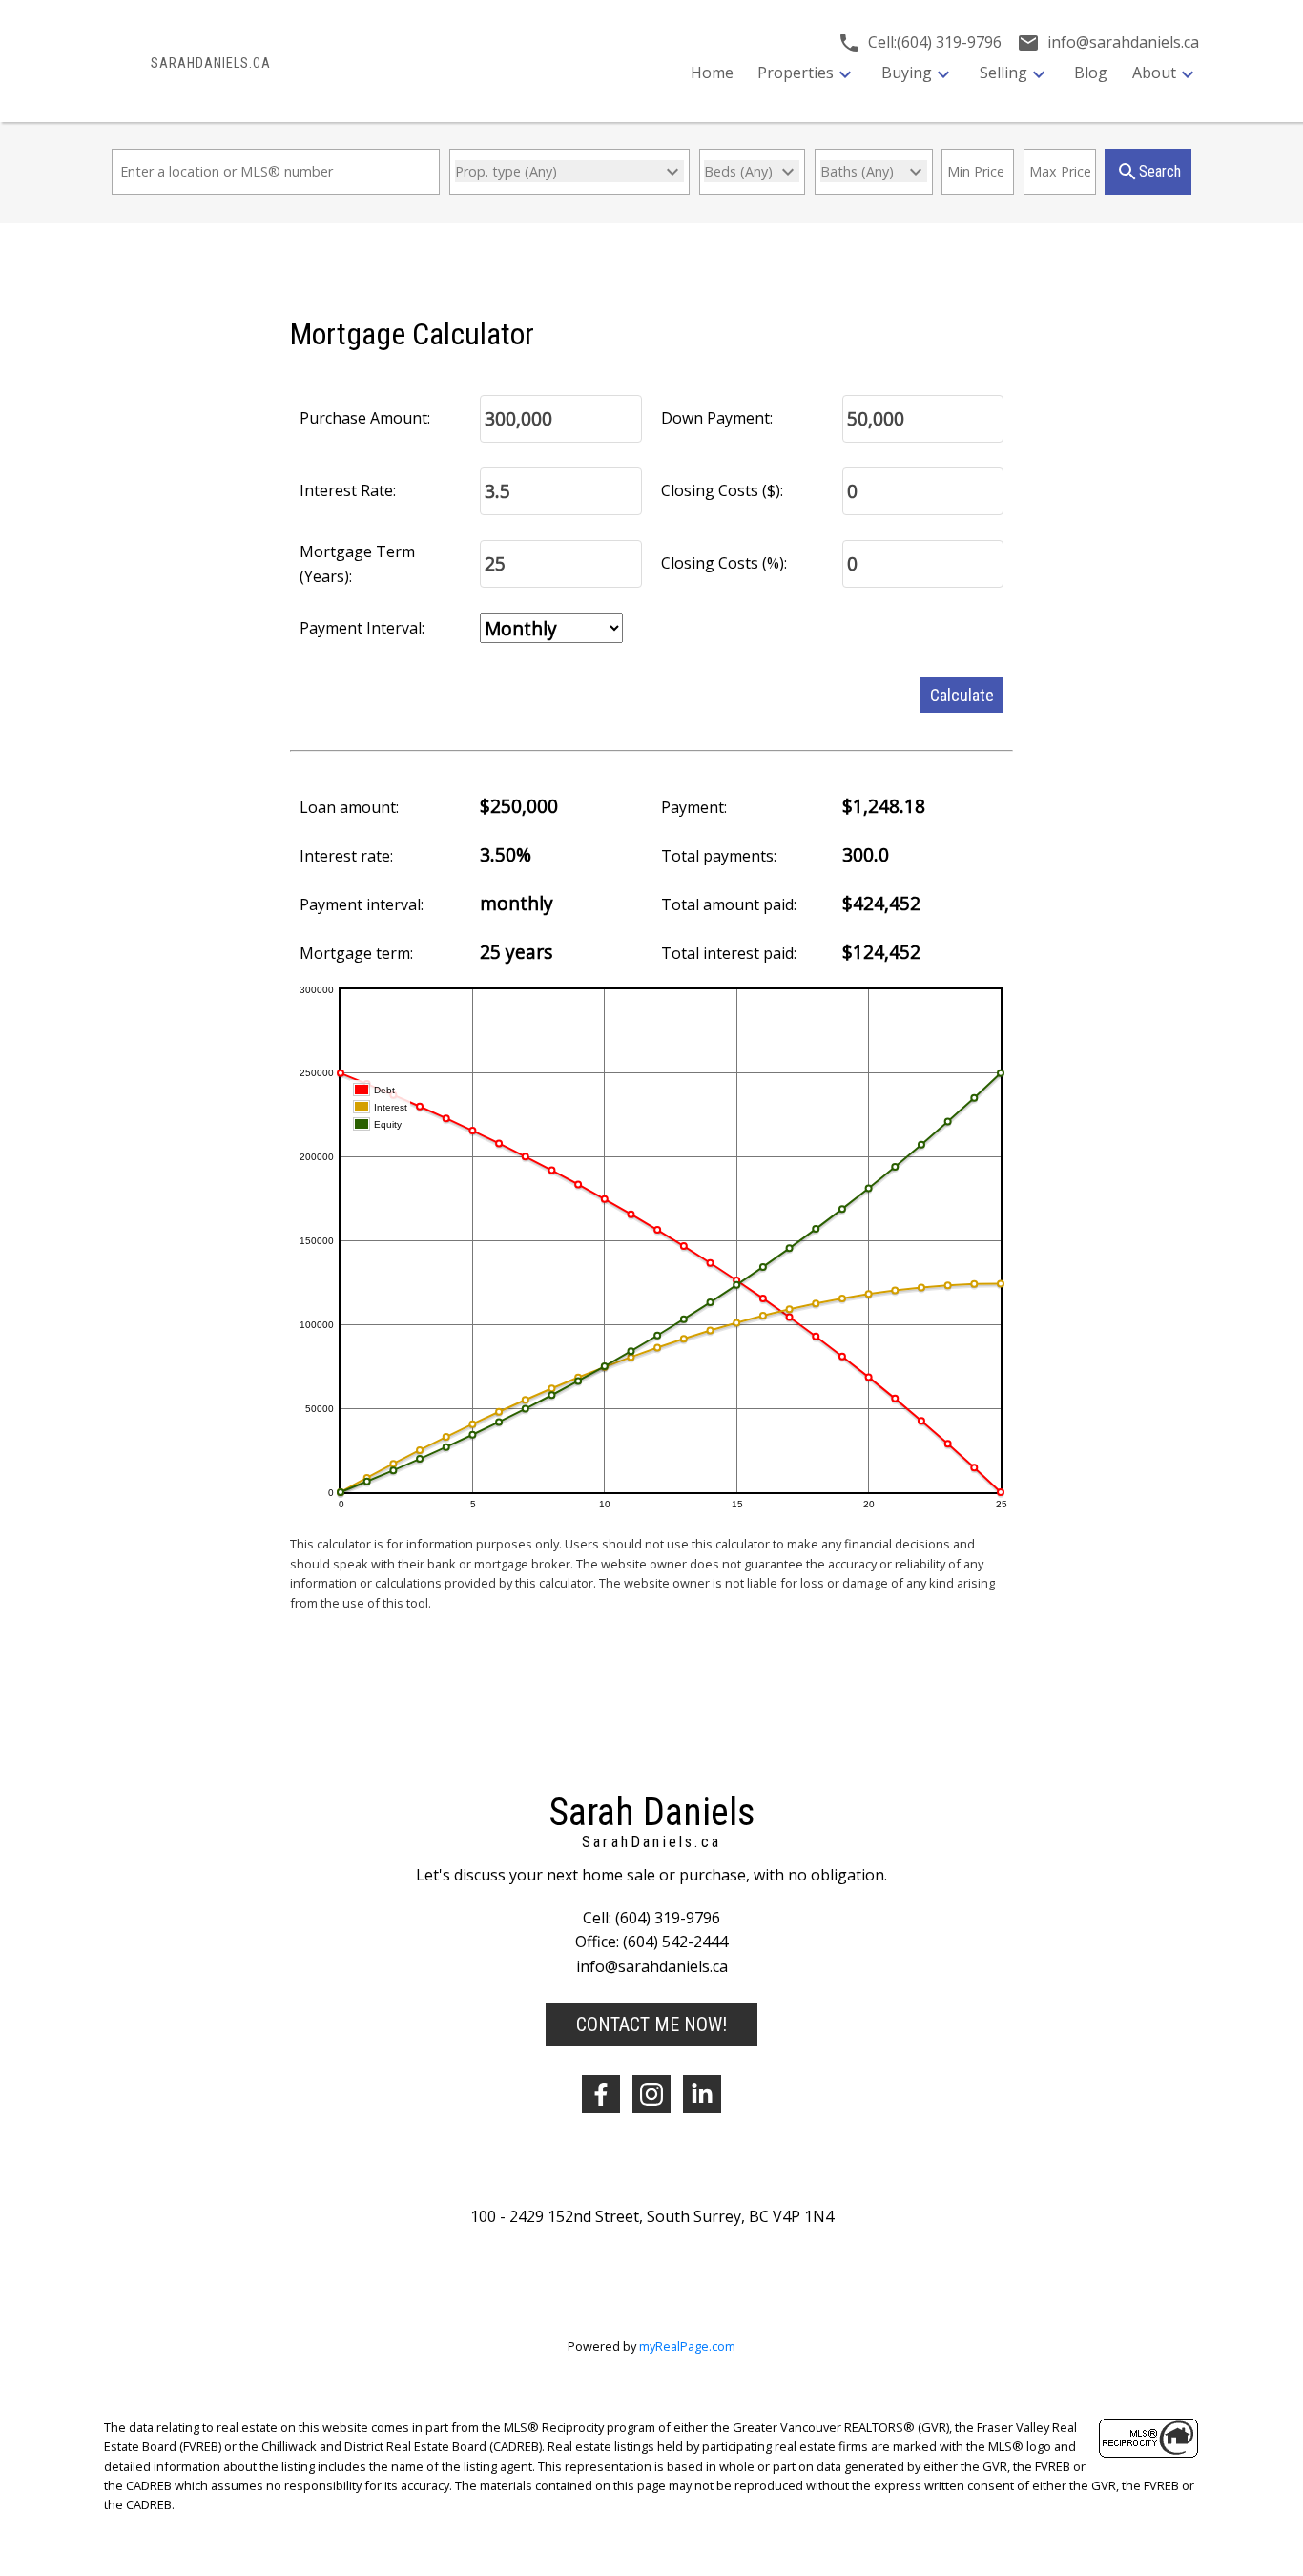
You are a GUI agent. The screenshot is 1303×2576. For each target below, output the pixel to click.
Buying (907, 73)
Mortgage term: (356, 953)
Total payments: (719, 856)
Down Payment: (717, 418)
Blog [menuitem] (1091, 73)
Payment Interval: (362, 628)
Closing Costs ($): (722, 490)
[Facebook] (601, 2094)
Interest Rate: (348, 490)
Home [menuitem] (712, 73)
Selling (1003, 73)
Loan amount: (349, 807)
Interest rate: (346, 856)
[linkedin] (702, 2094)
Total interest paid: (729, 953)
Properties (796, 73)
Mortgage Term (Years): (357, 564)
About (1154, 73)
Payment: (694, 807)
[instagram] (651, 2094)
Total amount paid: (729, 904)
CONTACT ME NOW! (651, 2025)
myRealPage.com (687, 2346)
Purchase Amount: (365, 418)
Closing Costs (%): (724, 563)
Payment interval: (362, 904)
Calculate (962, 695)
